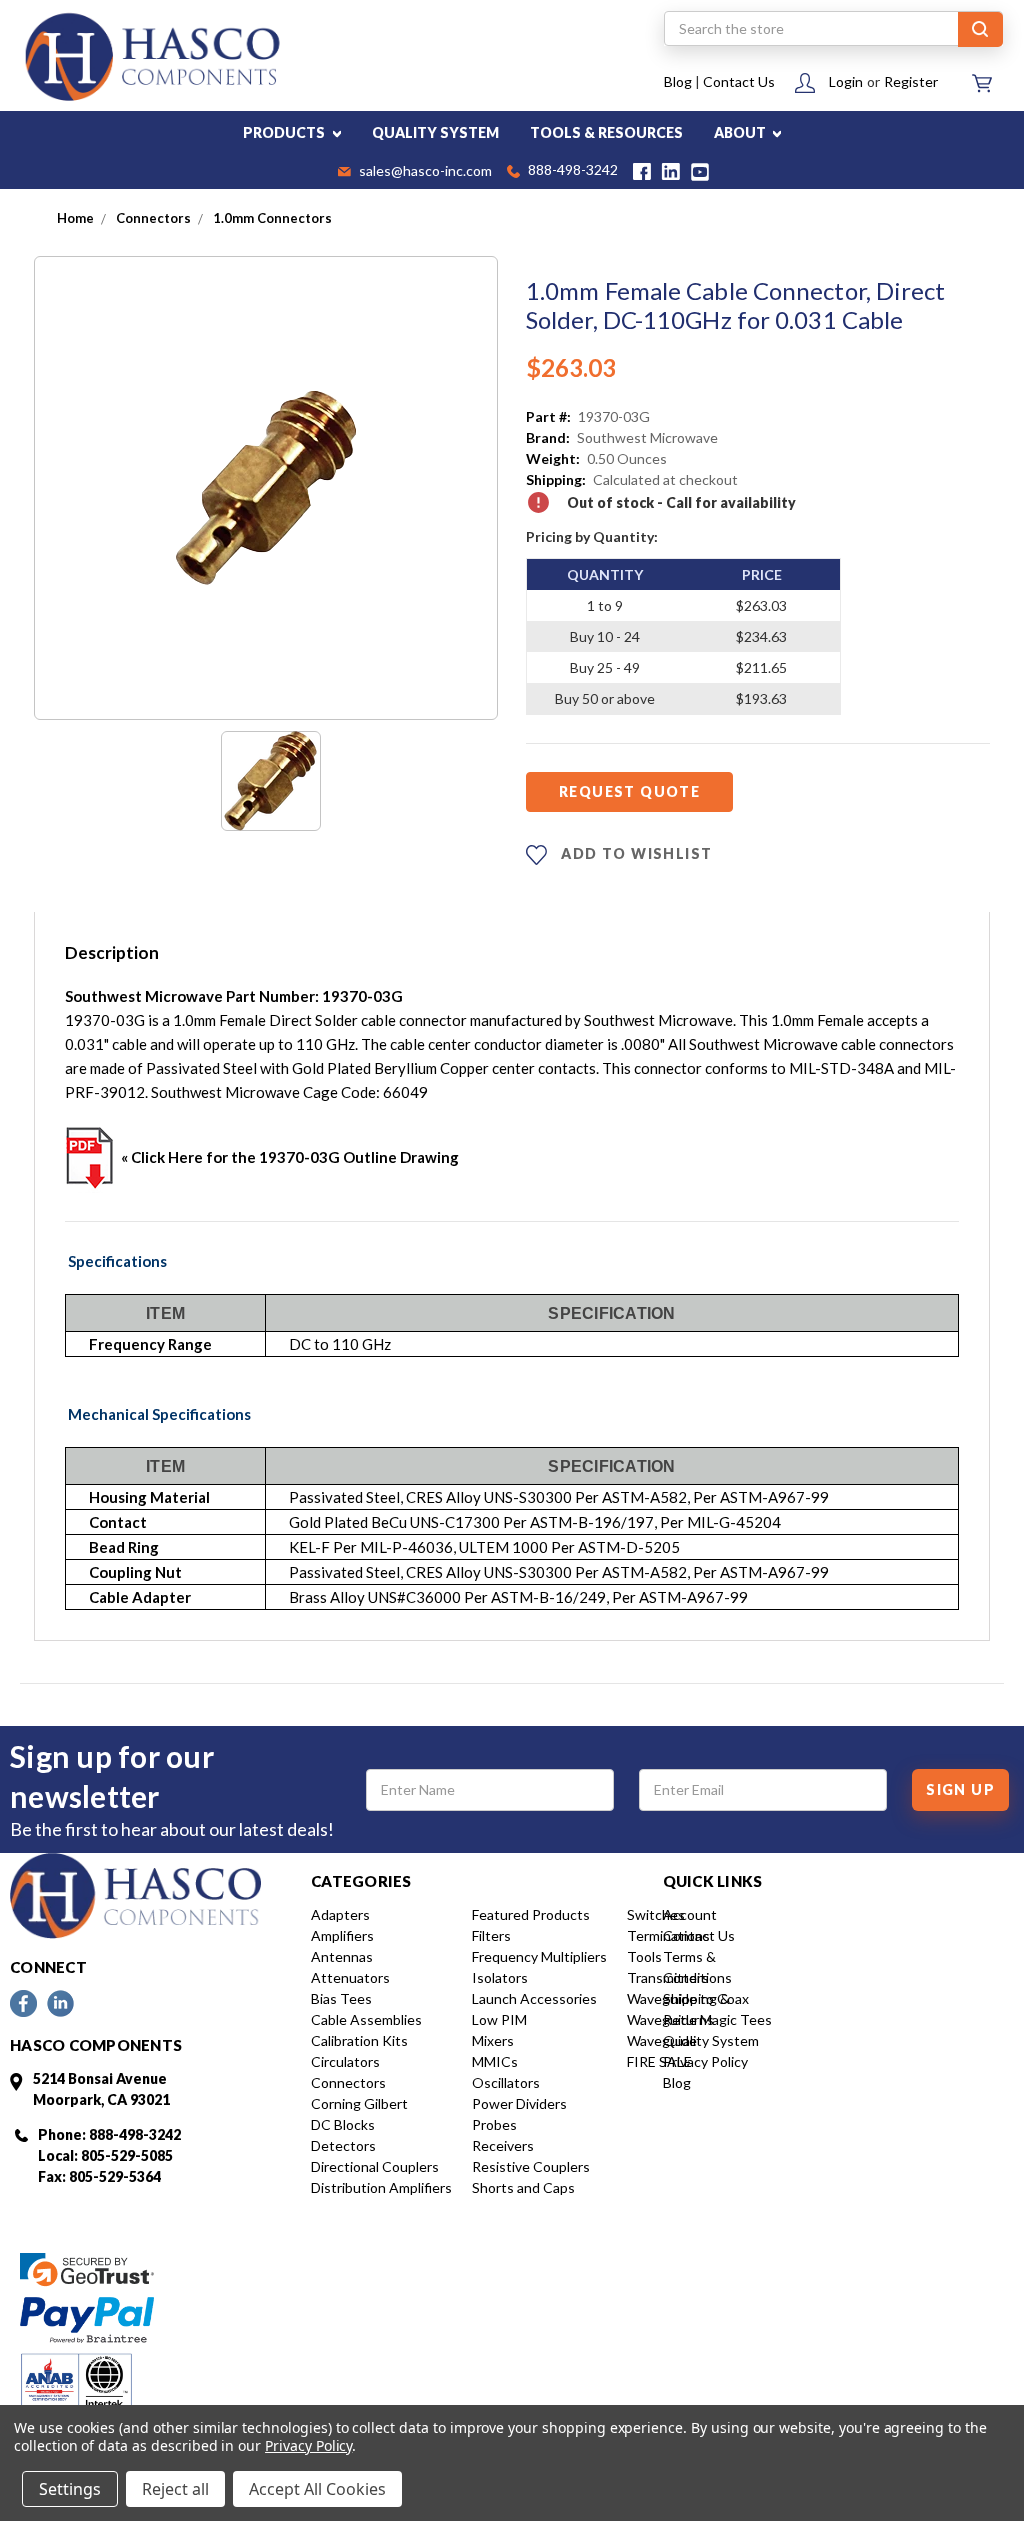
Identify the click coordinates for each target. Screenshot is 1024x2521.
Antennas (342, 1956)
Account (690, 1914)
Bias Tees (341, 1998)
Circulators (345, 2061)
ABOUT (741, 132)
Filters (491, 1935)
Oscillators (506, 2082)
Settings (70, 2489)
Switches (656, 1914)
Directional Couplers (375, 2166)
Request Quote (629, 791)
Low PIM (499, 2019)
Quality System (711, 2040)
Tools (644, 1956)
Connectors (348, 2082)
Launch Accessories (534, 1998)
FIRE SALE (659, 2061)
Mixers (493, 2040)
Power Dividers (519, 2103)
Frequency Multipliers (539, 1956)
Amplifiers (342, 1935)
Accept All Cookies (317, 2489)
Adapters (340, 1914)
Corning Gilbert (359, 2103)
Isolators (500, 1977)
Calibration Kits (359, 2040)
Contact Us (739, 81)
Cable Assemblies (366, 2019)
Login (846, 81)
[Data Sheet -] (271, 781)
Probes (494, 2124)
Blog (678, 81)
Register (911, 81)
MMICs (495, 2061)
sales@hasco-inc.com (424, 172)
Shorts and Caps (523, 2187)
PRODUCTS (285, 132)
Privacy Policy (705, 2061)
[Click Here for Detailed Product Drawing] (90, 1157)
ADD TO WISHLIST (634, 853)
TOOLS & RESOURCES (606, 132)
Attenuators (350, 1977)
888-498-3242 (571, 171)
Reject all (175, 2489)
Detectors (343, 2145)
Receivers (503, 2145)
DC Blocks (343, 2124)
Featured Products (531, 1914)
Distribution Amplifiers (381, 2187)
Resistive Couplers (531, 2166)
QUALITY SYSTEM (435, 132)
